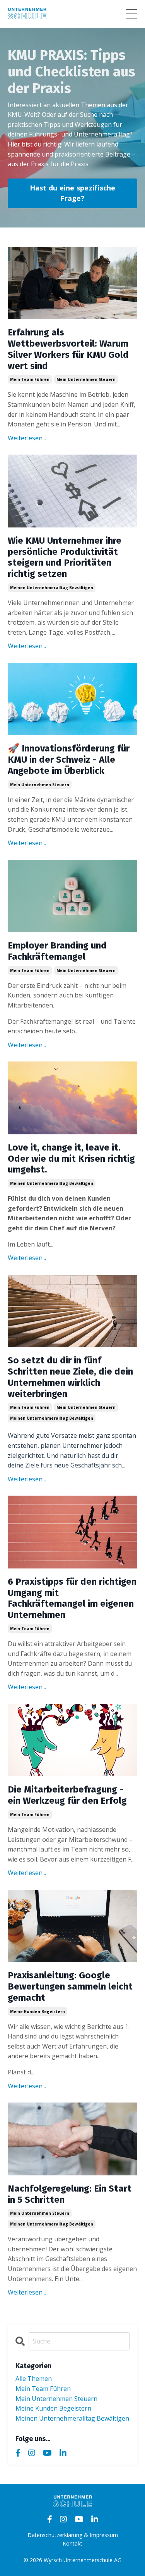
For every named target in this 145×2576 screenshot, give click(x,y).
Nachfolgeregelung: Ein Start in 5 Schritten (70, 2194)
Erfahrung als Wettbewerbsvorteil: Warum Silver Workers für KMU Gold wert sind (68, 349)
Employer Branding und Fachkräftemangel (57, 951)
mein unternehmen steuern (86, 379)
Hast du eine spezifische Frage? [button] (73, 193)
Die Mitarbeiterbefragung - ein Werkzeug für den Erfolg (67, 1795)
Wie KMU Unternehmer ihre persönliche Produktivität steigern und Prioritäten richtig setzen (65, 557)
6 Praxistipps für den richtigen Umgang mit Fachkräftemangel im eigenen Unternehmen (72, 1598)
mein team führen (30, 379)
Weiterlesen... (27, 438)
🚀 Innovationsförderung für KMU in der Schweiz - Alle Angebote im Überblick (69, 760)
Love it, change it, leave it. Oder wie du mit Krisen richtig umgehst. (71, 1159)
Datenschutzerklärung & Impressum (73, 2535)
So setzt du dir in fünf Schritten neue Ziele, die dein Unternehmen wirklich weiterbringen (70, 1377)
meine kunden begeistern (38, 2012)
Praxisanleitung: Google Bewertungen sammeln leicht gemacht (70, 1986)
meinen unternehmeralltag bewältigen (52, 588)
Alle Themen (34, 2379)
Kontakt (72, 2543)
